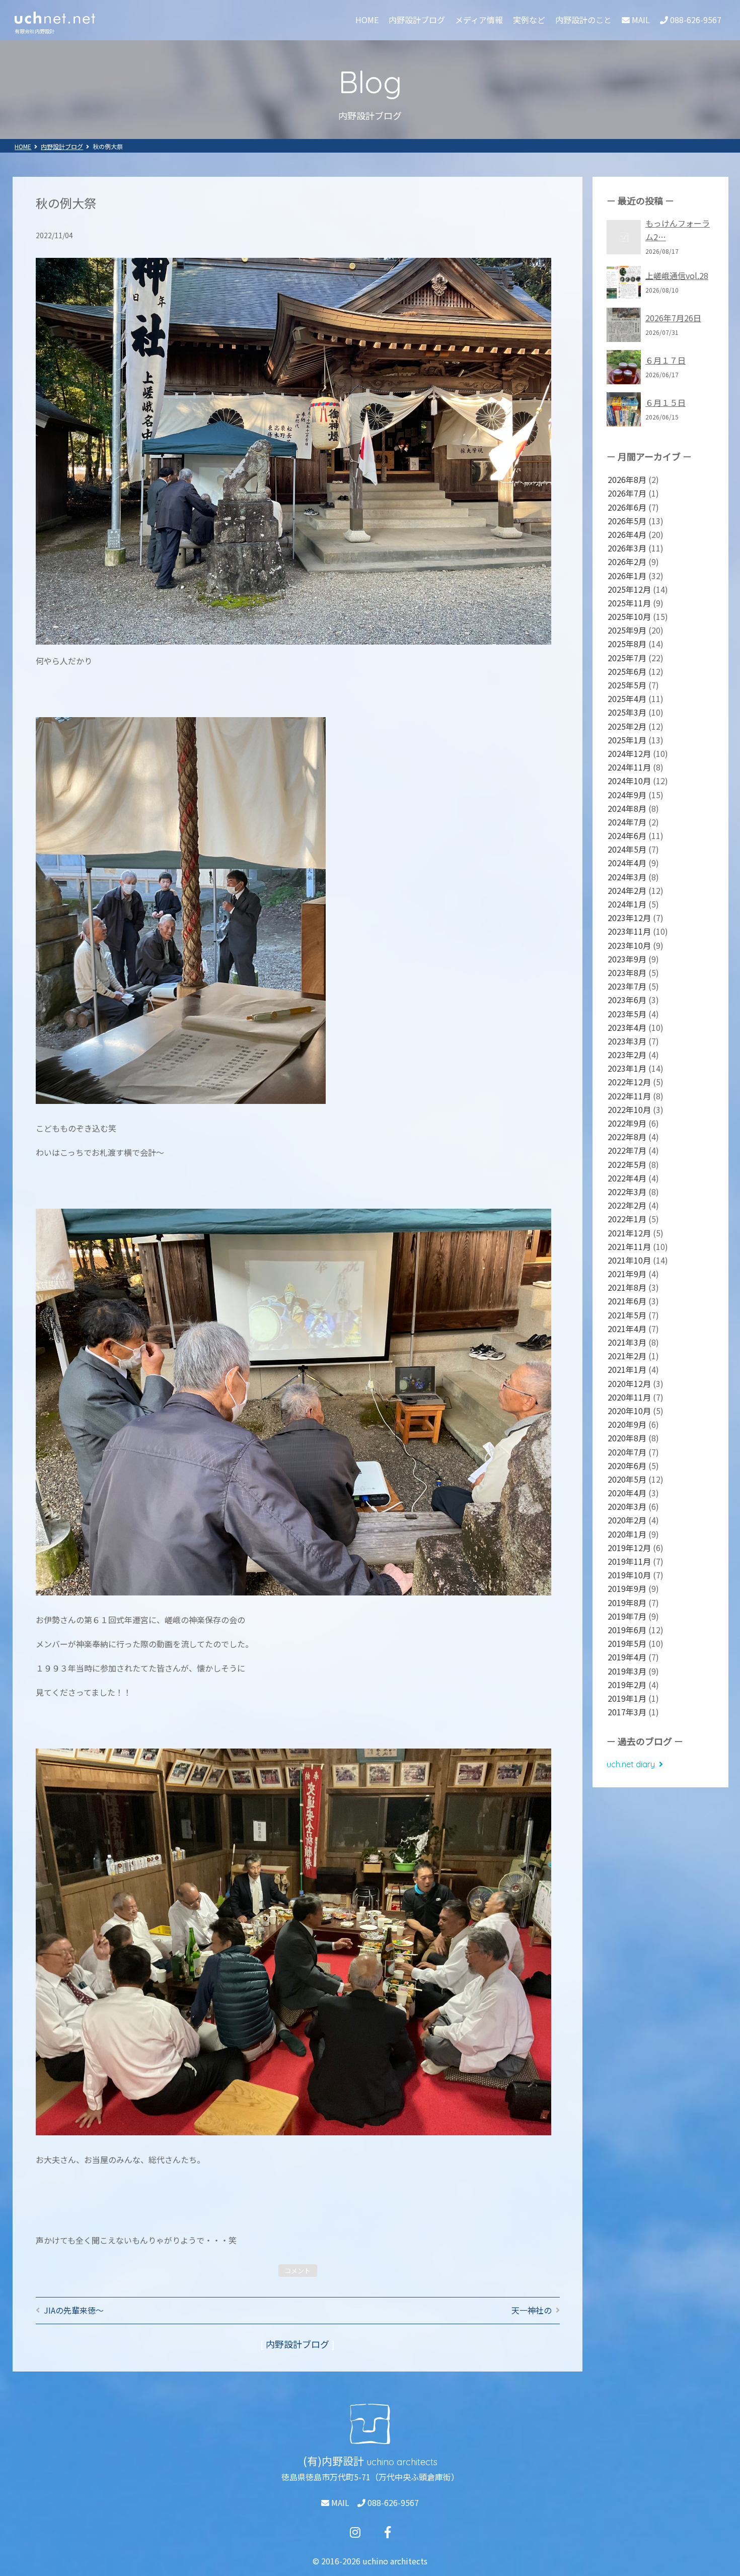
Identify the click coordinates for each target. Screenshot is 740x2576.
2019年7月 (627, 1616)
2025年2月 (627, 726)
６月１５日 (665, 402)
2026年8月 (627, 479)
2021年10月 (629, 1260)
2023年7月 (627, 986)
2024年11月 (629, 767)
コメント (298, 2271)
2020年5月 (627, 1479)
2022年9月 (627, 1123)
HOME (367, 20)
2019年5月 (627, 1643)
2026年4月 (627, 534)
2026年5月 (627, 521)
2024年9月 (627, 795)
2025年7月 (627, 658)
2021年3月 (627, 1342)
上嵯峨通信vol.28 (677, 275)
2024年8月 (627, 808)
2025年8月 (627, 644)
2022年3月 (627, 1192)
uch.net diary (631, 1764)
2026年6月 (627, 507)
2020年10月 (629, 1411)
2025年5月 (627, 685)
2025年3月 (627, 712)
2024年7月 (627, 822)
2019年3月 (627, 1671)
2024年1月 (627, 904)
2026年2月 (627, 562)
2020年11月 (629, 1397)
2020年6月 (627, 1466)
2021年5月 (627, 1315)
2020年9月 (627, 1424)
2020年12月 (629, 1383)
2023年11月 (629, 931)
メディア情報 (479, 20)
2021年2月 (627, 1356)
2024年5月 (627, 849)
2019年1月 (627, 1698)
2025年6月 (627, 671)
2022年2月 (627, 1205)
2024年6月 (627, 836)
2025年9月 (627, 630)
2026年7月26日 (673, 318)
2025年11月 (629, 603)
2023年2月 (627, 1055)
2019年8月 (627, 1603)
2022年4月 (627, 1178)
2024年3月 (627, 877)
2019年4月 (627, 1657)
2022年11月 (629, 1096)
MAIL (339, 2502)
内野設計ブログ (417, 20)
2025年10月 (629, 616)
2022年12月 (629, 1082)
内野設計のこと (583, 20)
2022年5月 (627, 1164)
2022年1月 (627, 1219)
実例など (529, 20)
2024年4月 (627, 863)
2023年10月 (629, 945)
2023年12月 (629, 918)
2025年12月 (629, 589)
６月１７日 (665, 360)
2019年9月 (627, 1588)
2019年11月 (629, 1561)
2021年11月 (629, 1246)
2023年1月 (627, 1068)
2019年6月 (627, 1630)
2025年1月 (627, 740)
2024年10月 (629, 781)
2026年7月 (627, 493)
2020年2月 (627, 1520)
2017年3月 (627, 1712)
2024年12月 (629, 753)
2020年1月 (627, 1534)
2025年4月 (627, 699)
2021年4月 (627, 1329)
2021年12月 (629, 1233)
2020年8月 (627, 1438)
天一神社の (532, 2310)
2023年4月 (627, 1027)
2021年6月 (627, 1301)
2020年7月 (627, 1452)
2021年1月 (627, 1369)
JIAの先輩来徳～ (74, 2310)
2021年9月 (627, 1274)
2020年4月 (627, 1493)
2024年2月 (627, 890)
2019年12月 (629, 1548)
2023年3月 (627, 1041)
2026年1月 (627, 576)
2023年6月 (627, 1000)
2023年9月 (627, 959)
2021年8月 (627, 1287)
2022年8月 (627, 1137)
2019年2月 (627, 1685)
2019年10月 (629, 1575)
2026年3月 (627, 548)
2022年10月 (629, 1109)
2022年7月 (627, 1150)
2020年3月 (627, 1506)
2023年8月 (627, 972)
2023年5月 (627, 1014)
